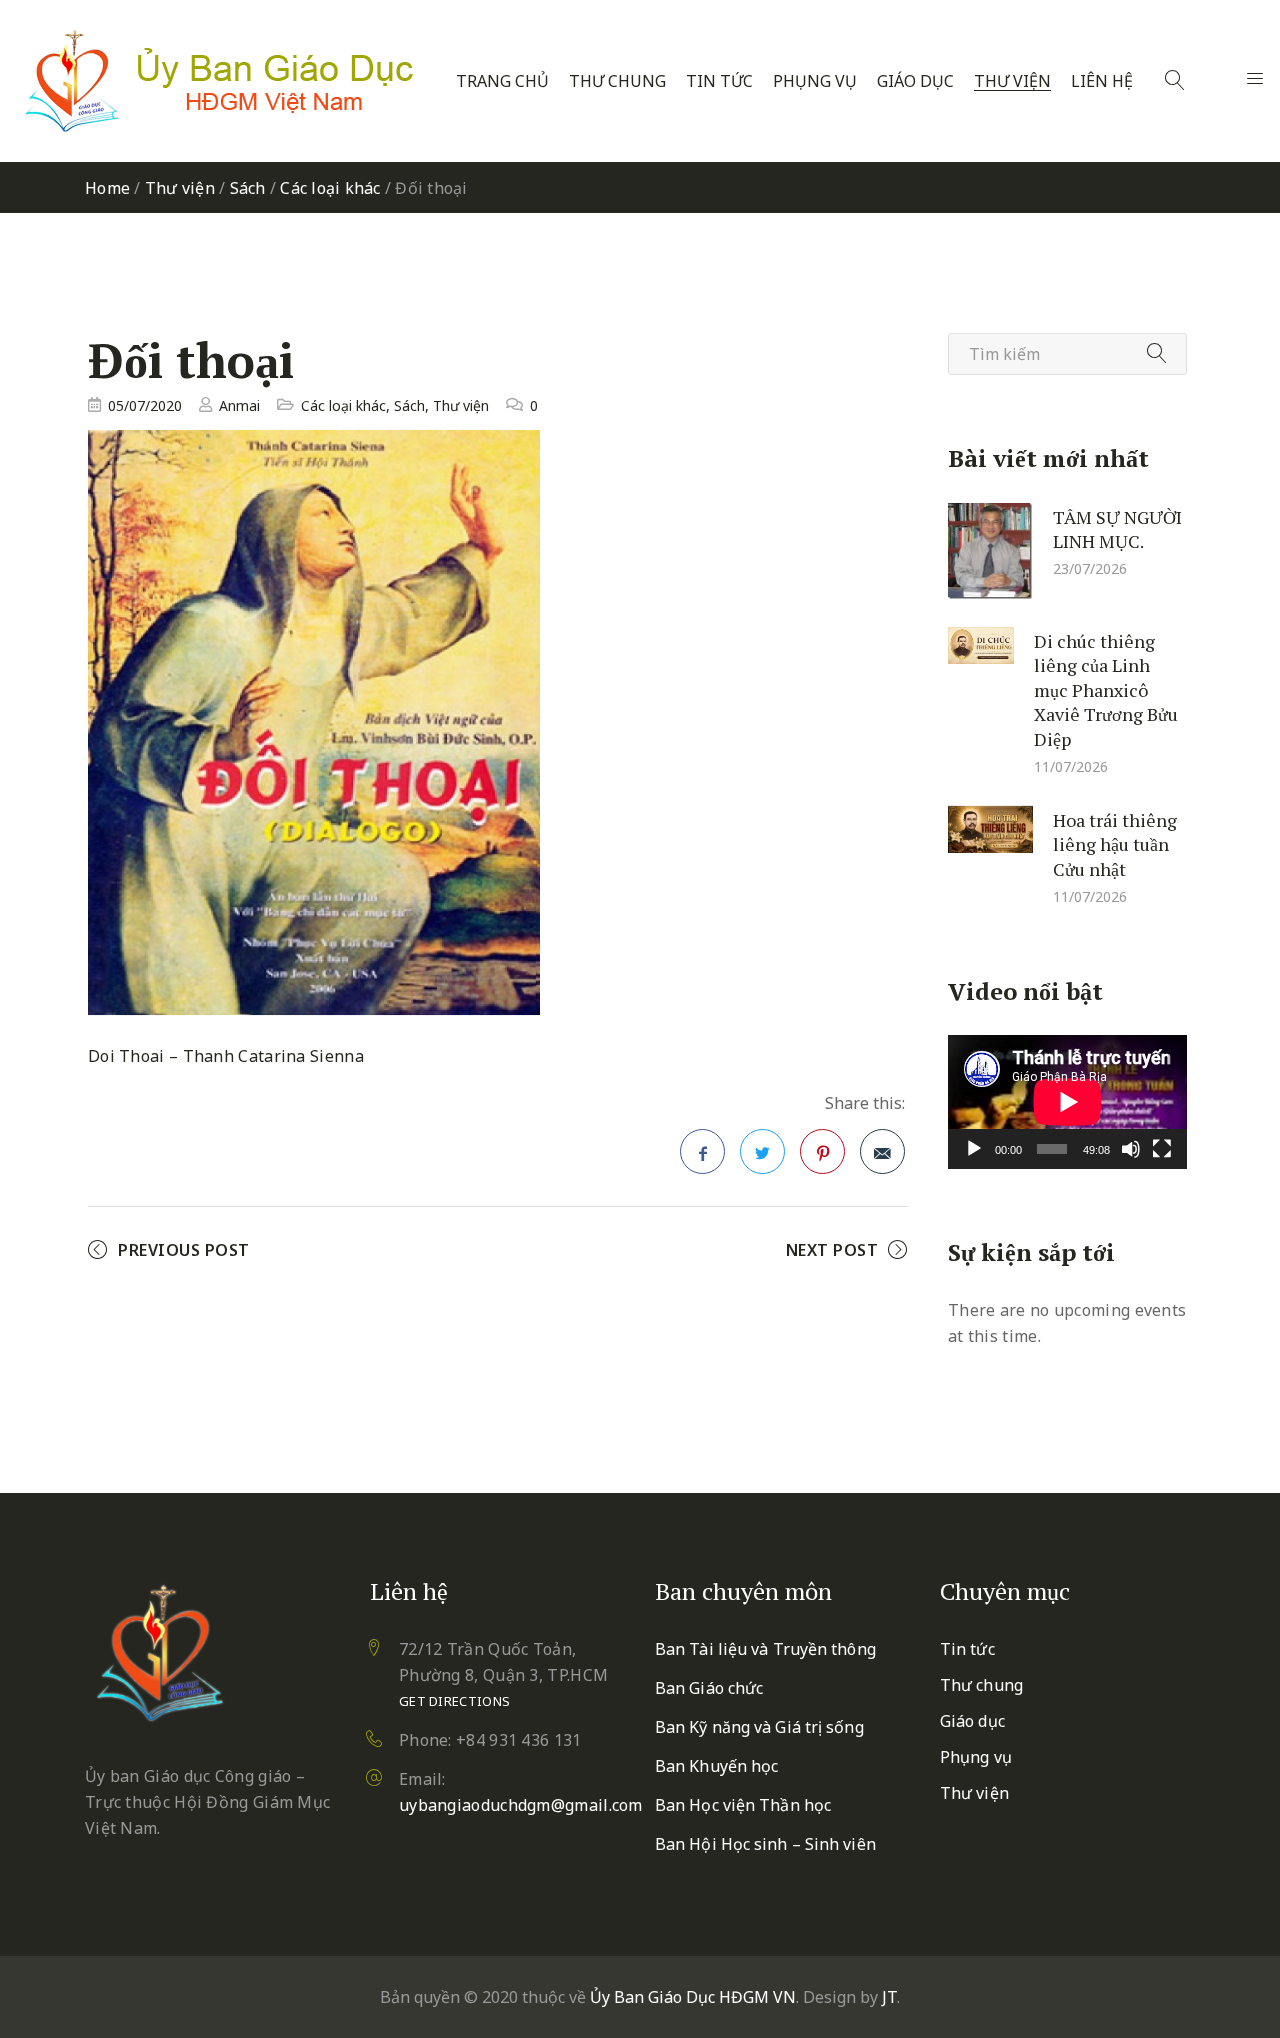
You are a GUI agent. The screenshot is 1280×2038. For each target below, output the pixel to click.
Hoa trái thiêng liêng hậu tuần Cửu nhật (1115, 843)
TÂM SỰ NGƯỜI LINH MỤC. (1117, 528)
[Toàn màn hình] (1162, 1149)
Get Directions (454, 1701)
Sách (248, 188)
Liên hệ (1102, 81)
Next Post (832, 1250)
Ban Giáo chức (709, 1688)
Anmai (239, 405)
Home (107, 188)
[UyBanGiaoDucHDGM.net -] (219, 81)
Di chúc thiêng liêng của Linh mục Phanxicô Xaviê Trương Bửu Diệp (1106, 689)
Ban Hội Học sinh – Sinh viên (765, 1844)
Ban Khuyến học (716, 1766)
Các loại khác (330, 188)
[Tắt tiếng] (1131, 1149)
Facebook (702, 1151)
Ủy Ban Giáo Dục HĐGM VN (693, 1997)
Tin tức (719, 81)
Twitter (762, 1151)
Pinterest (822, 1151)
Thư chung (617, 81)
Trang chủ (502, 81)
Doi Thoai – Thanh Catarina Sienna (226, 1056)
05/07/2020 (145, 405)
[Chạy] (974, 1149)
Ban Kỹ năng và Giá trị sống (759, 1727)
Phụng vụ (815, 81)
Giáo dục (915, 81)
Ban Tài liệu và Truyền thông (765, 1649)
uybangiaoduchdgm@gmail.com (521, 1805)
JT (889, 1997)
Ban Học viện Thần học (743, 1805)
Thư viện (1012, 81)
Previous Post (184, 1250)
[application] (1067, 1102)
